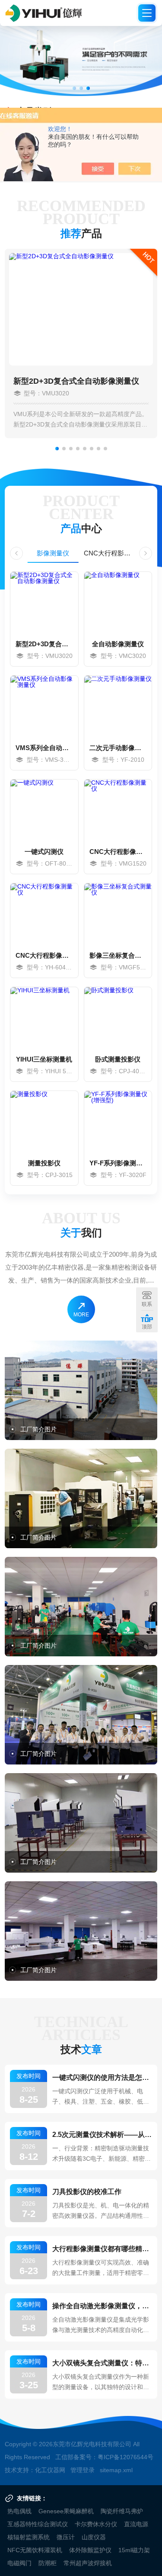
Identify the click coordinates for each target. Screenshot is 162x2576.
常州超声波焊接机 (88, 2563)
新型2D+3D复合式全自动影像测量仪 (76, 381)
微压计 (66, 2537)
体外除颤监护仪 (90, 2550)
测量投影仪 (44, 1163)
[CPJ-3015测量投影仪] (44, 1121)
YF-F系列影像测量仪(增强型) (118, 1163)
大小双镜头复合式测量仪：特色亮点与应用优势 (102, 2363)
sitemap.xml (116, 2470)
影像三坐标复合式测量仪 (118, 955)
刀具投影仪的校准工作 (87, 2192)
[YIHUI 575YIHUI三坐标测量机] (44, 1017)
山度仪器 (94, 2537)
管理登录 (83, 2470)
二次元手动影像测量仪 (118, 748)
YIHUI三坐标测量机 (44, 1059)
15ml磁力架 (134, 2550)
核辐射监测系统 (29, 2537)
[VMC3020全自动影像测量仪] (118, 602)
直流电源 (136, 2524)
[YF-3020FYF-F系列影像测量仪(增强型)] (118, 1121)
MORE (81, 1315)
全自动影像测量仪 (118, 644)
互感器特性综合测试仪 (38, 2524)
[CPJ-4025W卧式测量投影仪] (118, 1017)
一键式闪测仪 (44, 852)
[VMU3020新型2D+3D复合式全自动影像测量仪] (44, 602)
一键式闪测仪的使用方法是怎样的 (102, 2077)
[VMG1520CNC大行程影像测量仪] (118, 810)
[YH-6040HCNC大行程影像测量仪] (44, 914)
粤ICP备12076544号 (125, 2457)
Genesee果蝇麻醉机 (66, 2511)
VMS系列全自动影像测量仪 (44, 748)
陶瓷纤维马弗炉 (122, 2511)
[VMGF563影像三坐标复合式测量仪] (118, 914)
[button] (74, 88)
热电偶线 (19, 2511)
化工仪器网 (50, 2470)
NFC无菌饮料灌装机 (35, 2550)
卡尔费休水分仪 (96, 2524)
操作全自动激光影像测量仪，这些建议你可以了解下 (102, 2306)
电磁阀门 (19, 2563)
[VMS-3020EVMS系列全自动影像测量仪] (44, 706)
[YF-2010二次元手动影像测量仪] (118, 706)
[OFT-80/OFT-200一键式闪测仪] (44, 810)
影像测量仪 (53, 553)
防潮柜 (48, 2563)
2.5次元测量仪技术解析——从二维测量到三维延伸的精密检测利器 (102, 2135)
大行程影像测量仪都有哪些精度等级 (102, 2249)
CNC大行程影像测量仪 (110, 553)
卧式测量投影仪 (118, 1059)
